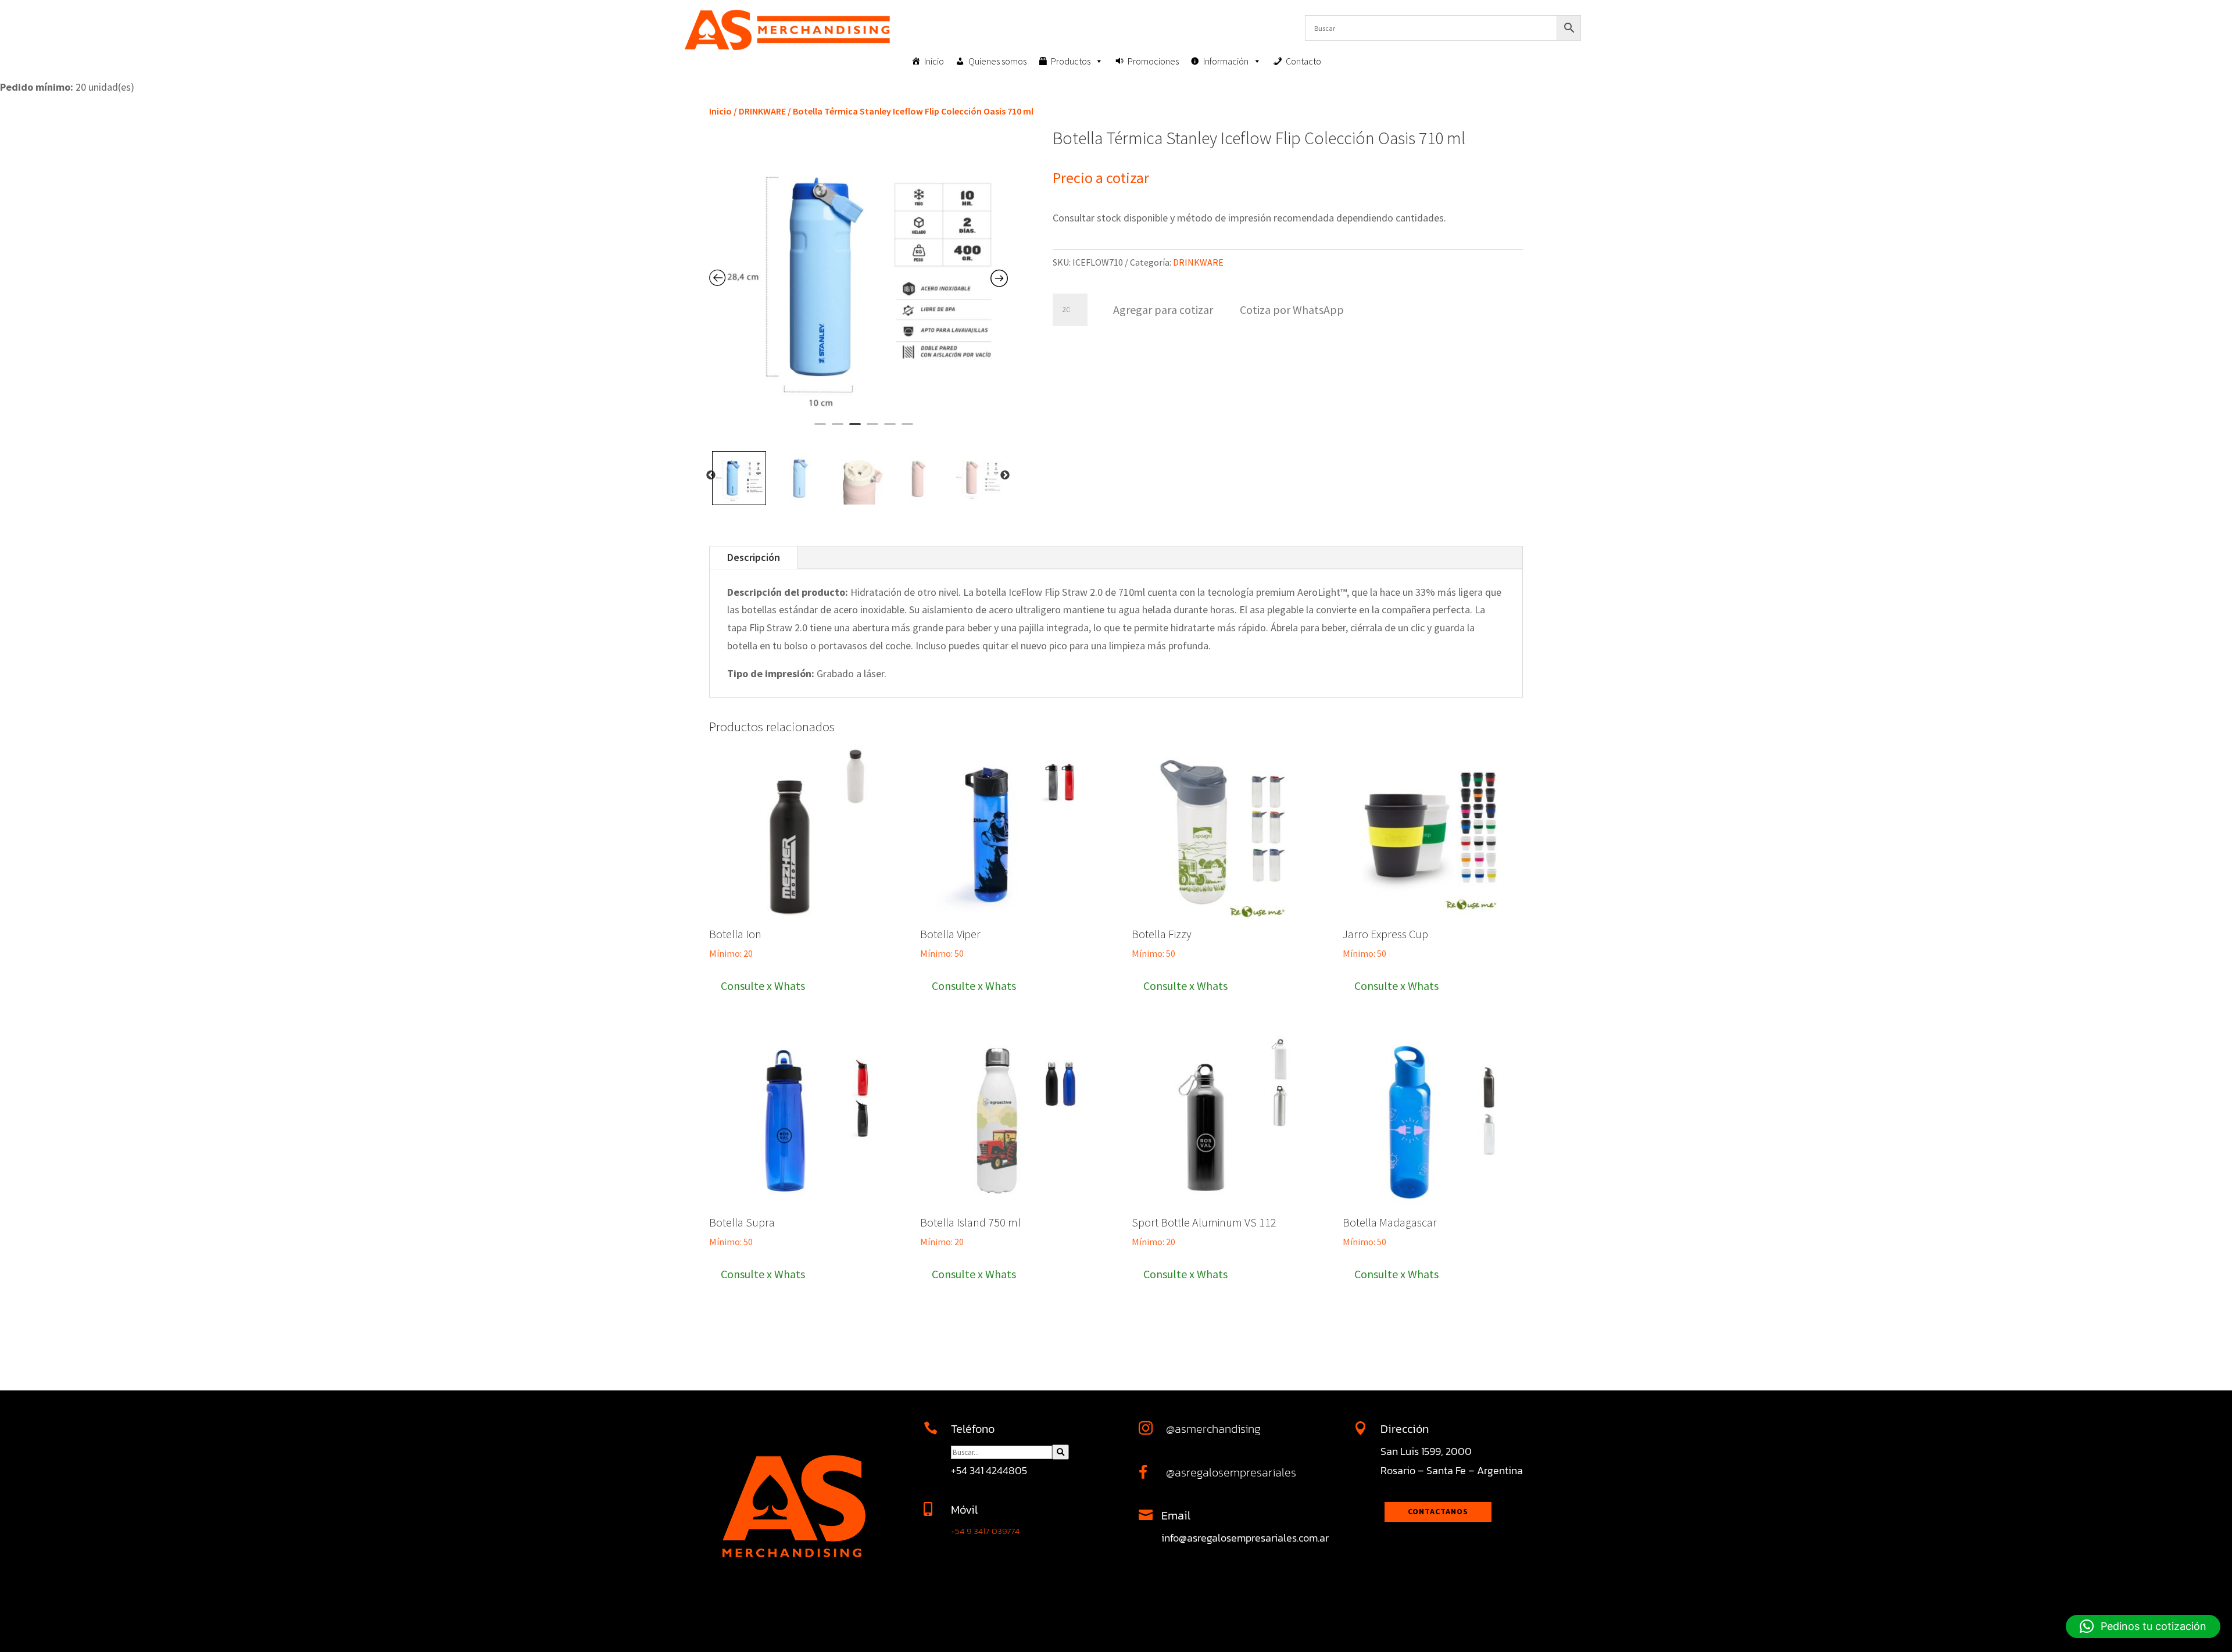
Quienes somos (997, 61)
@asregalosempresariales (1231, 1472)
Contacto (1303, 61)
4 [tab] (872, 429)
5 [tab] (890, 429)
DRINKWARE (762, 111)
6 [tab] (907, 429)
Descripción (754, 557)
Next (1005, 475)
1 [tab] (820, 429)
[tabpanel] (859, 278)
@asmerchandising (1213, 1429)
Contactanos (1438, 1511)
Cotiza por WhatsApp (1292, 310)
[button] (1291, 308)
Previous (711, 475)
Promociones (1153, 61)
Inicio (934, 61)
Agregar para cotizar (1163, 310)
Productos (1071, 61)
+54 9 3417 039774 (985, 1531)
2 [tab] (838, 429)
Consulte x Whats (763, 986)
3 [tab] (855, 429)
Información (1226, 61)
